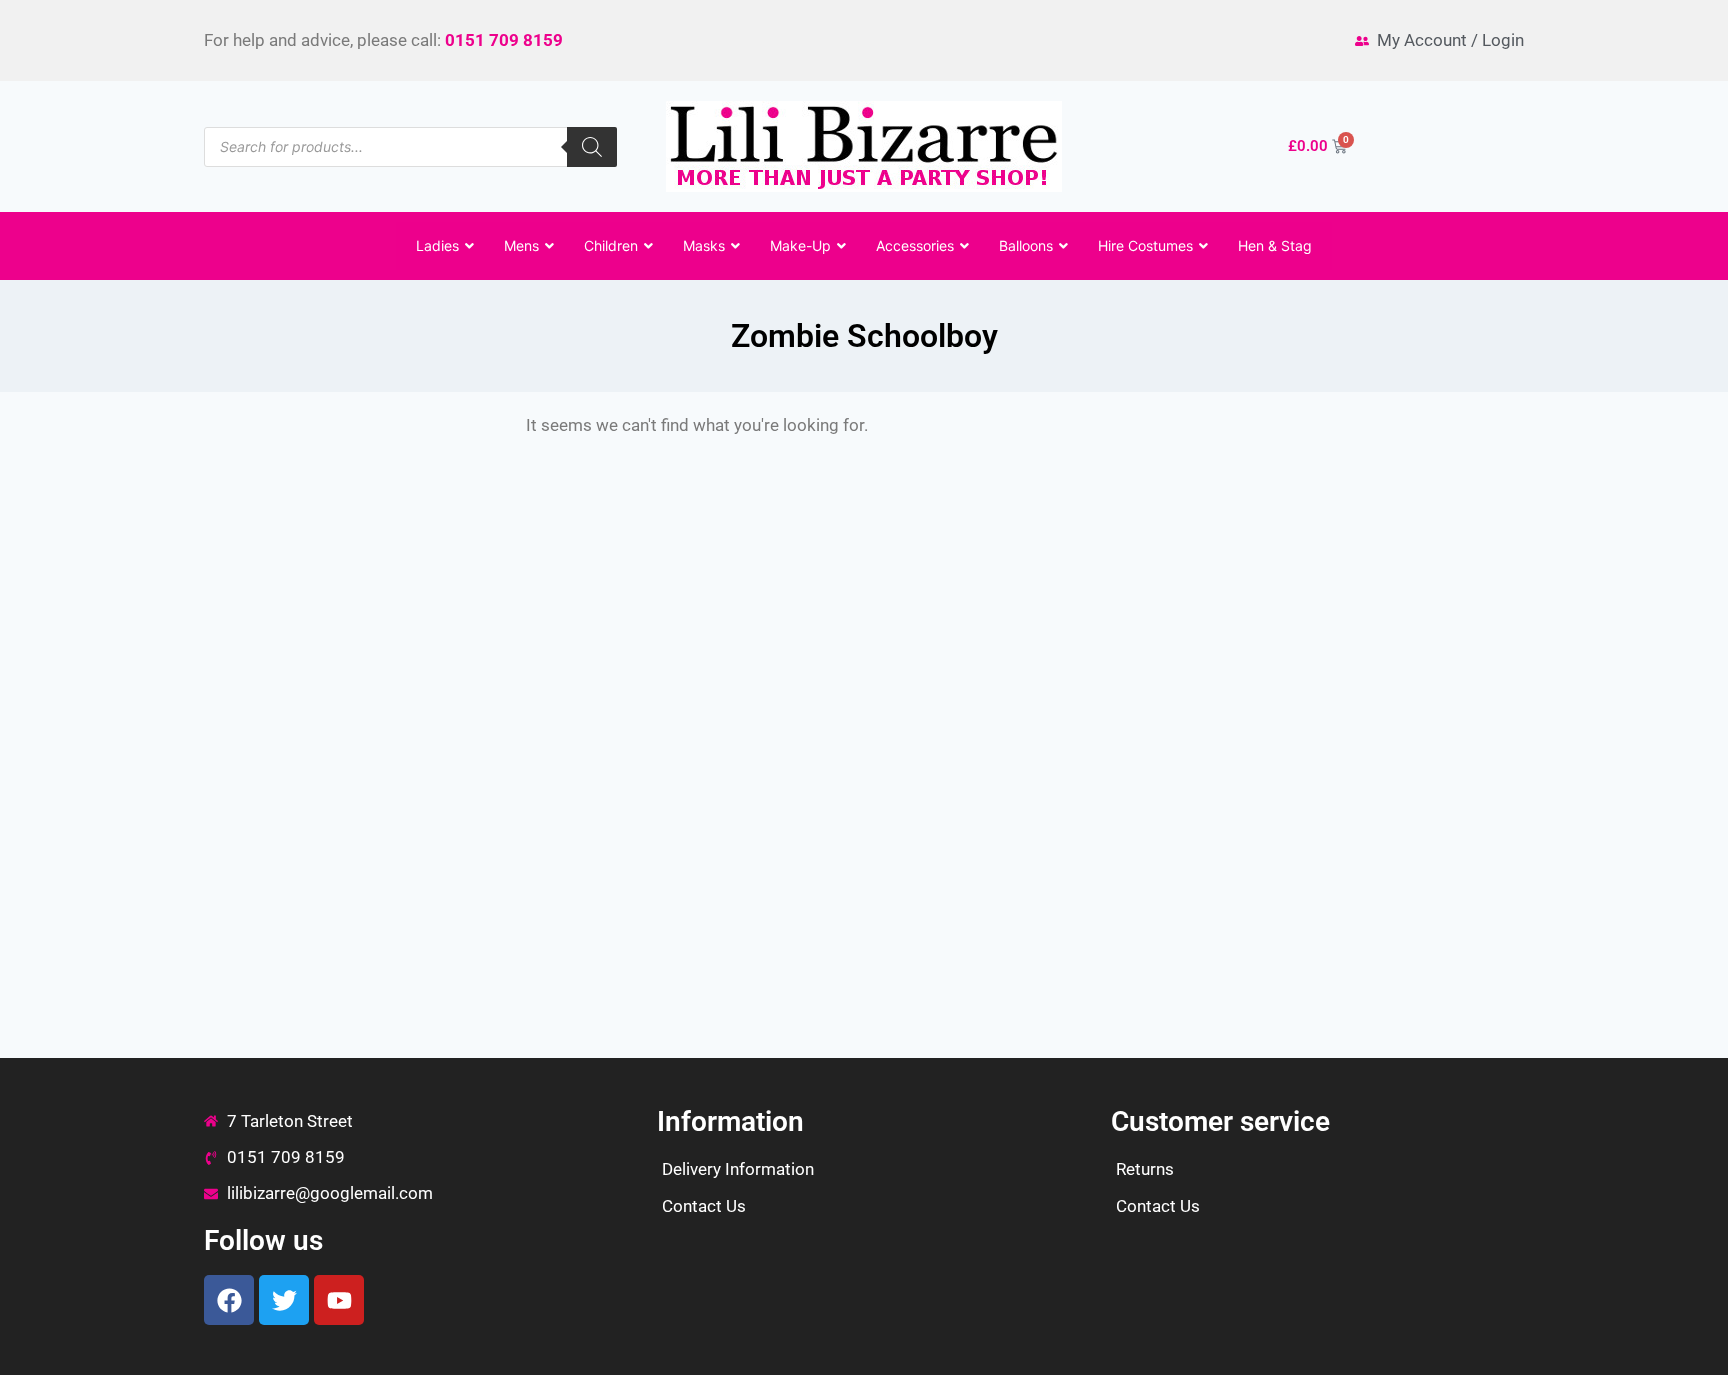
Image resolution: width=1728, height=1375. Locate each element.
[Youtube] (339, 1300)
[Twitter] (284, 1300)
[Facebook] (229, 1300)
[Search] (592, 147)
